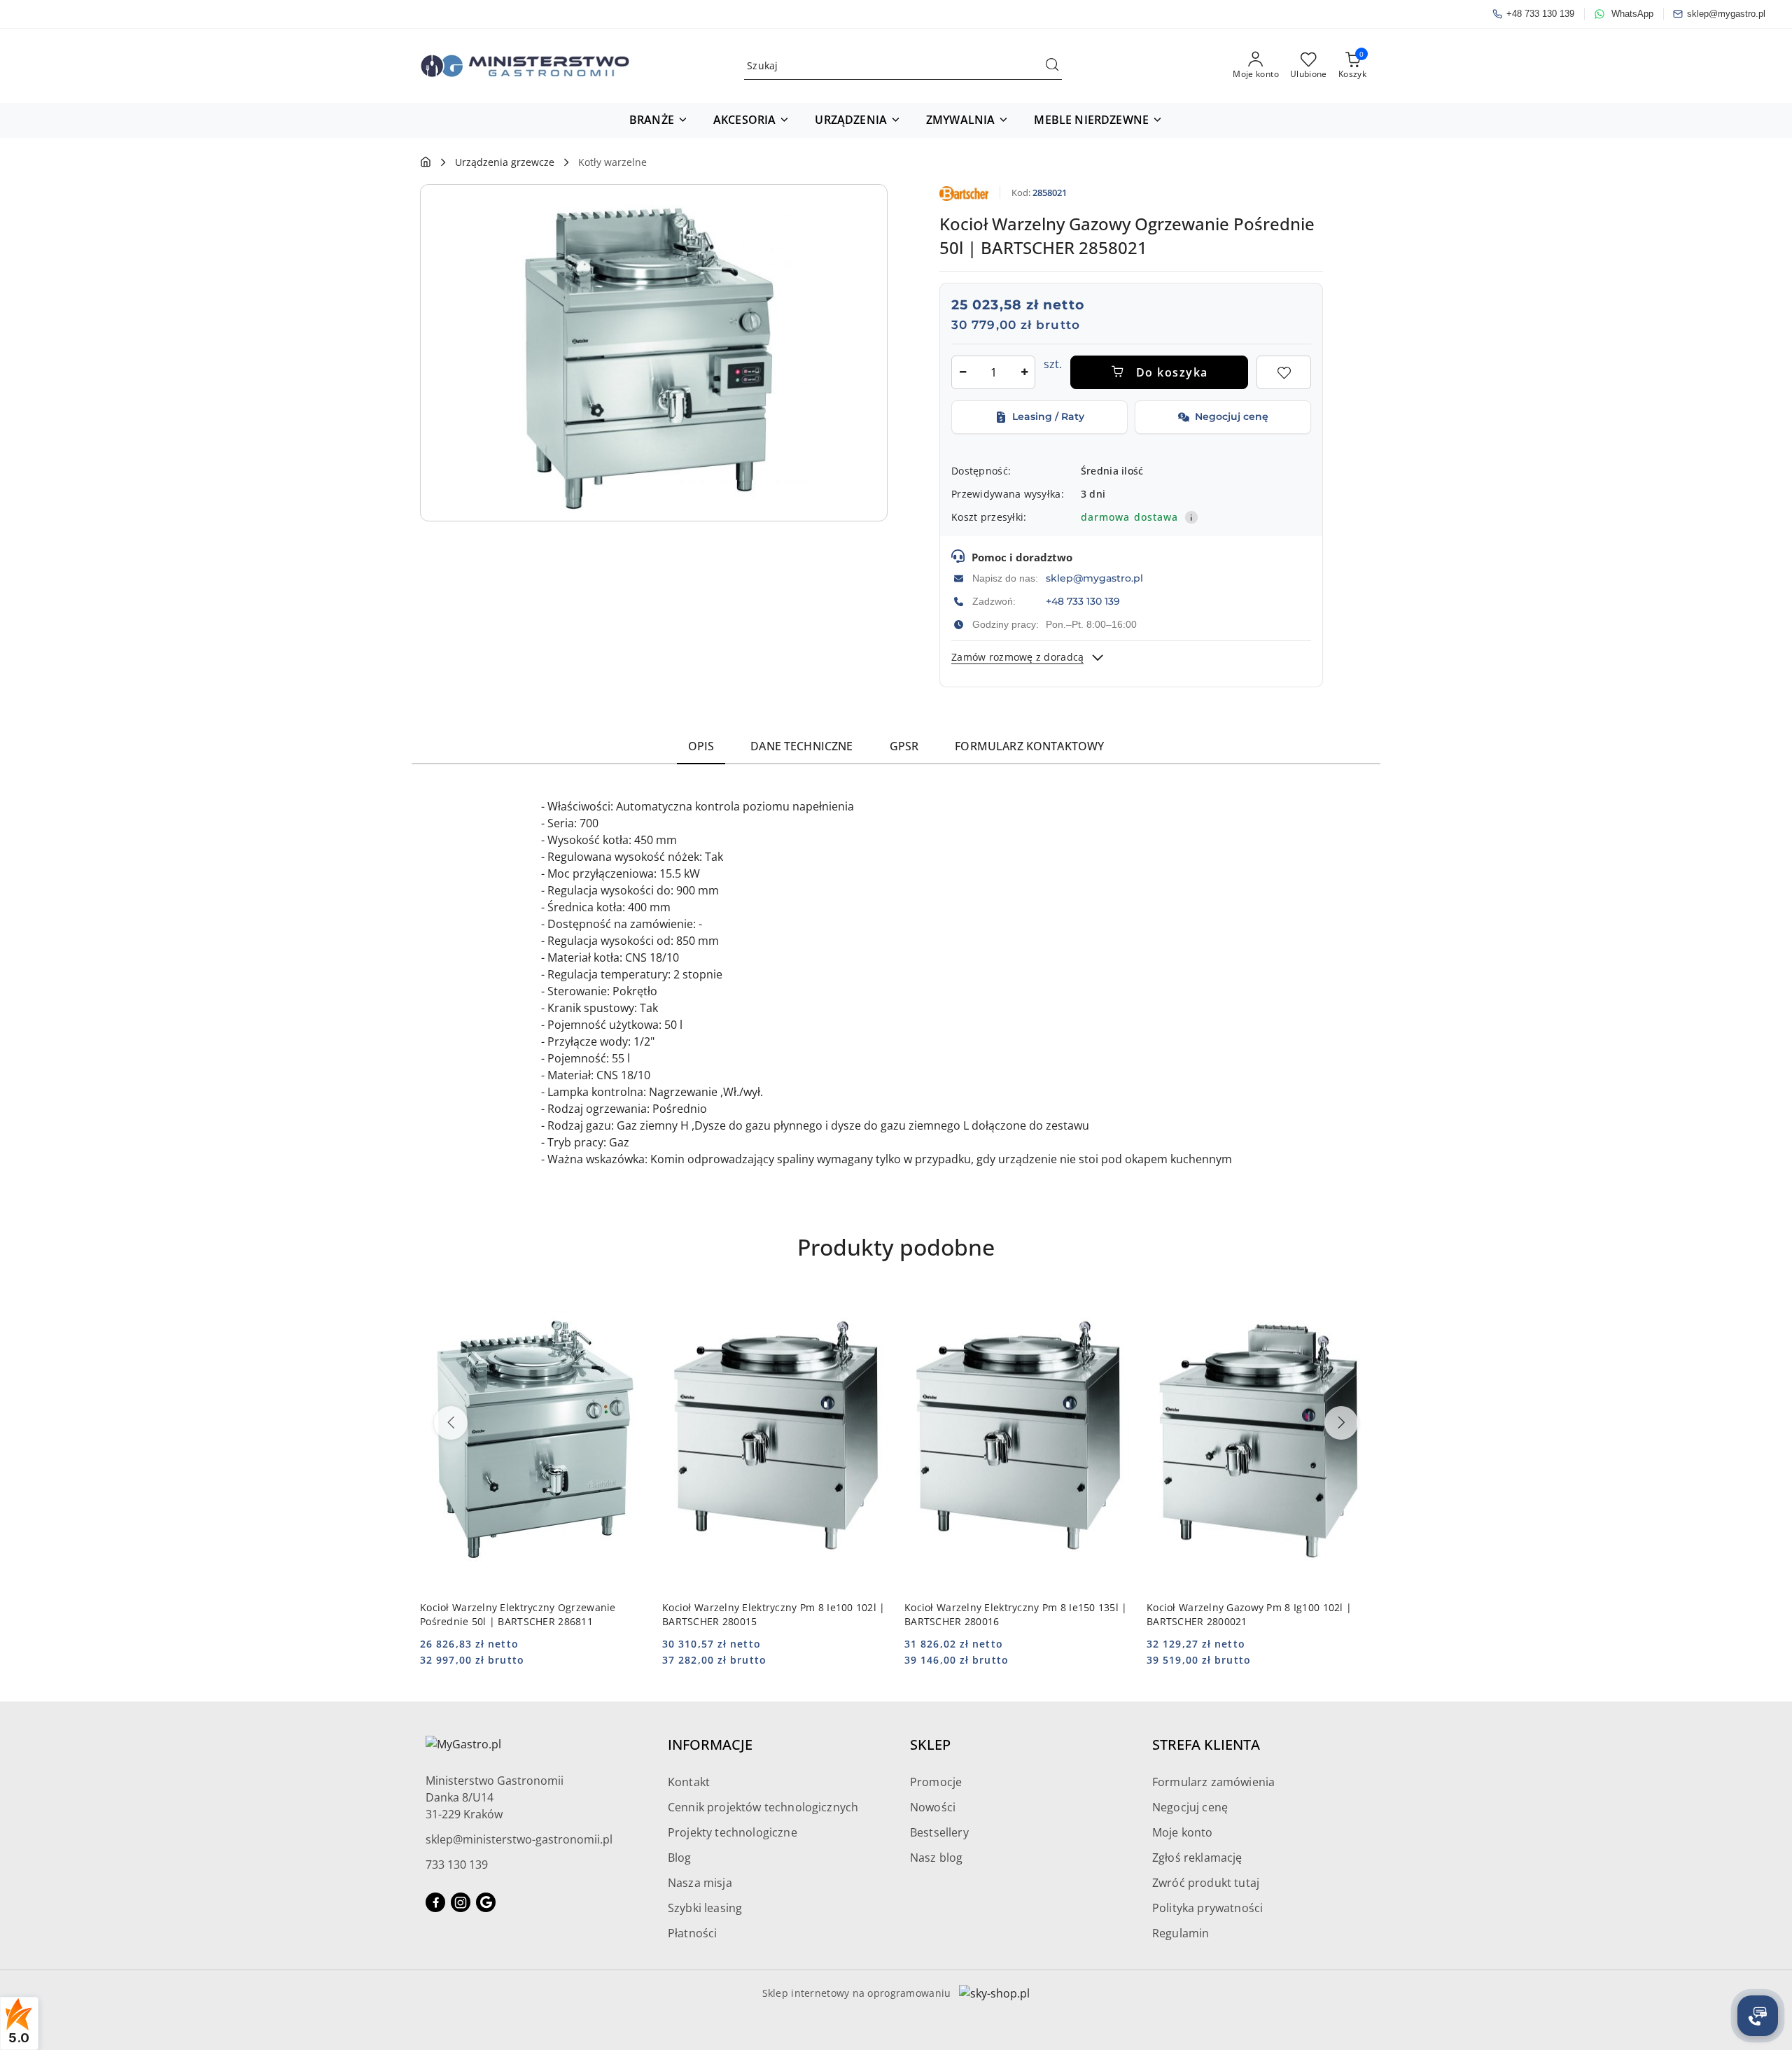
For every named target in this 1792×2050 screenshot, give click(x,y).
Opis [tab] (701, 746)
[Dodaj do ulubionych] (1284, 372)
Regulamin (1181, 1933)
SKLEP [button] (930, 1744)
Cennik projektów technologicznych (763, 1807)
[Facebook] (435, 1902)
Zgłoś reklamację (1197, 1858)
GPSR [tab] (904, 746)
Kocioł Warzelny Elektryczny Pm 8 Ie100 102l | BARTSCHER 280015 (774, 1614)
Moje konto (1183, 1832)
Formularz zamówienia (1213, 1782)
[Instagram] (461, 1902)
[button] (659, 120)
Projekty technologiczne (733, 1832)
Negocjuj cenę (1190, 1807)
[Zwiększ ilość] (1024, 372)
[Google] (486, 1902)
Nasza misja (700, 1883)
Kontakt (689, 1782)
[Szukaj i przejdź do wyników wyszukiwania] (1052, 66)
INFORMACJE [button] (710, 1744)
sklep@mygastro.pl (1094, 578)
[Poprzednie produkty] (451, 1423)
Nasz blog (936, 1858)
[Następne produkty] (1341, 1423)
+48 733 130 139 (1083, 601)
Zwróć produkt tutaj (1206, 1883)
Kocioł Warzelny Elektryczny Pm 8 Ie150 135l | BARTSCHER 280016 (1016, 1614)
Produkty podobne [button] (896, 1247)
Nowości (933, 1807)
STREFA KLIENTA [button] (1206, 1744)
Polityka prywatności (1207, 1908)
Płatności (692, 1933)
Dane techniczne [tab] (801, 746)
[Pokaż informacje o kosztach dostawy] (1191, 517)
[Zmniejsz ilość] (962, 372)
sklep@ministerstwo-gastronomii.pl (519, 1839)
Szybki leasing (705, 1908)
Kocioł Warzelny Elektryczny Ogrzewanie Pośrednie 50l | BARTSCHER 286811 (518, 1614)
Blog (680, 1858)
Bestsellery (939, 1832)
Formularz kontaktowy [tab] (1029, 746)
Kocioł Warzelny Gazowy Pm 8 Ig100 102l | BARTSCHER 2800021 (1249, 1614)
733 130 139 (457, 1865)
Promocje (936, 1782)
